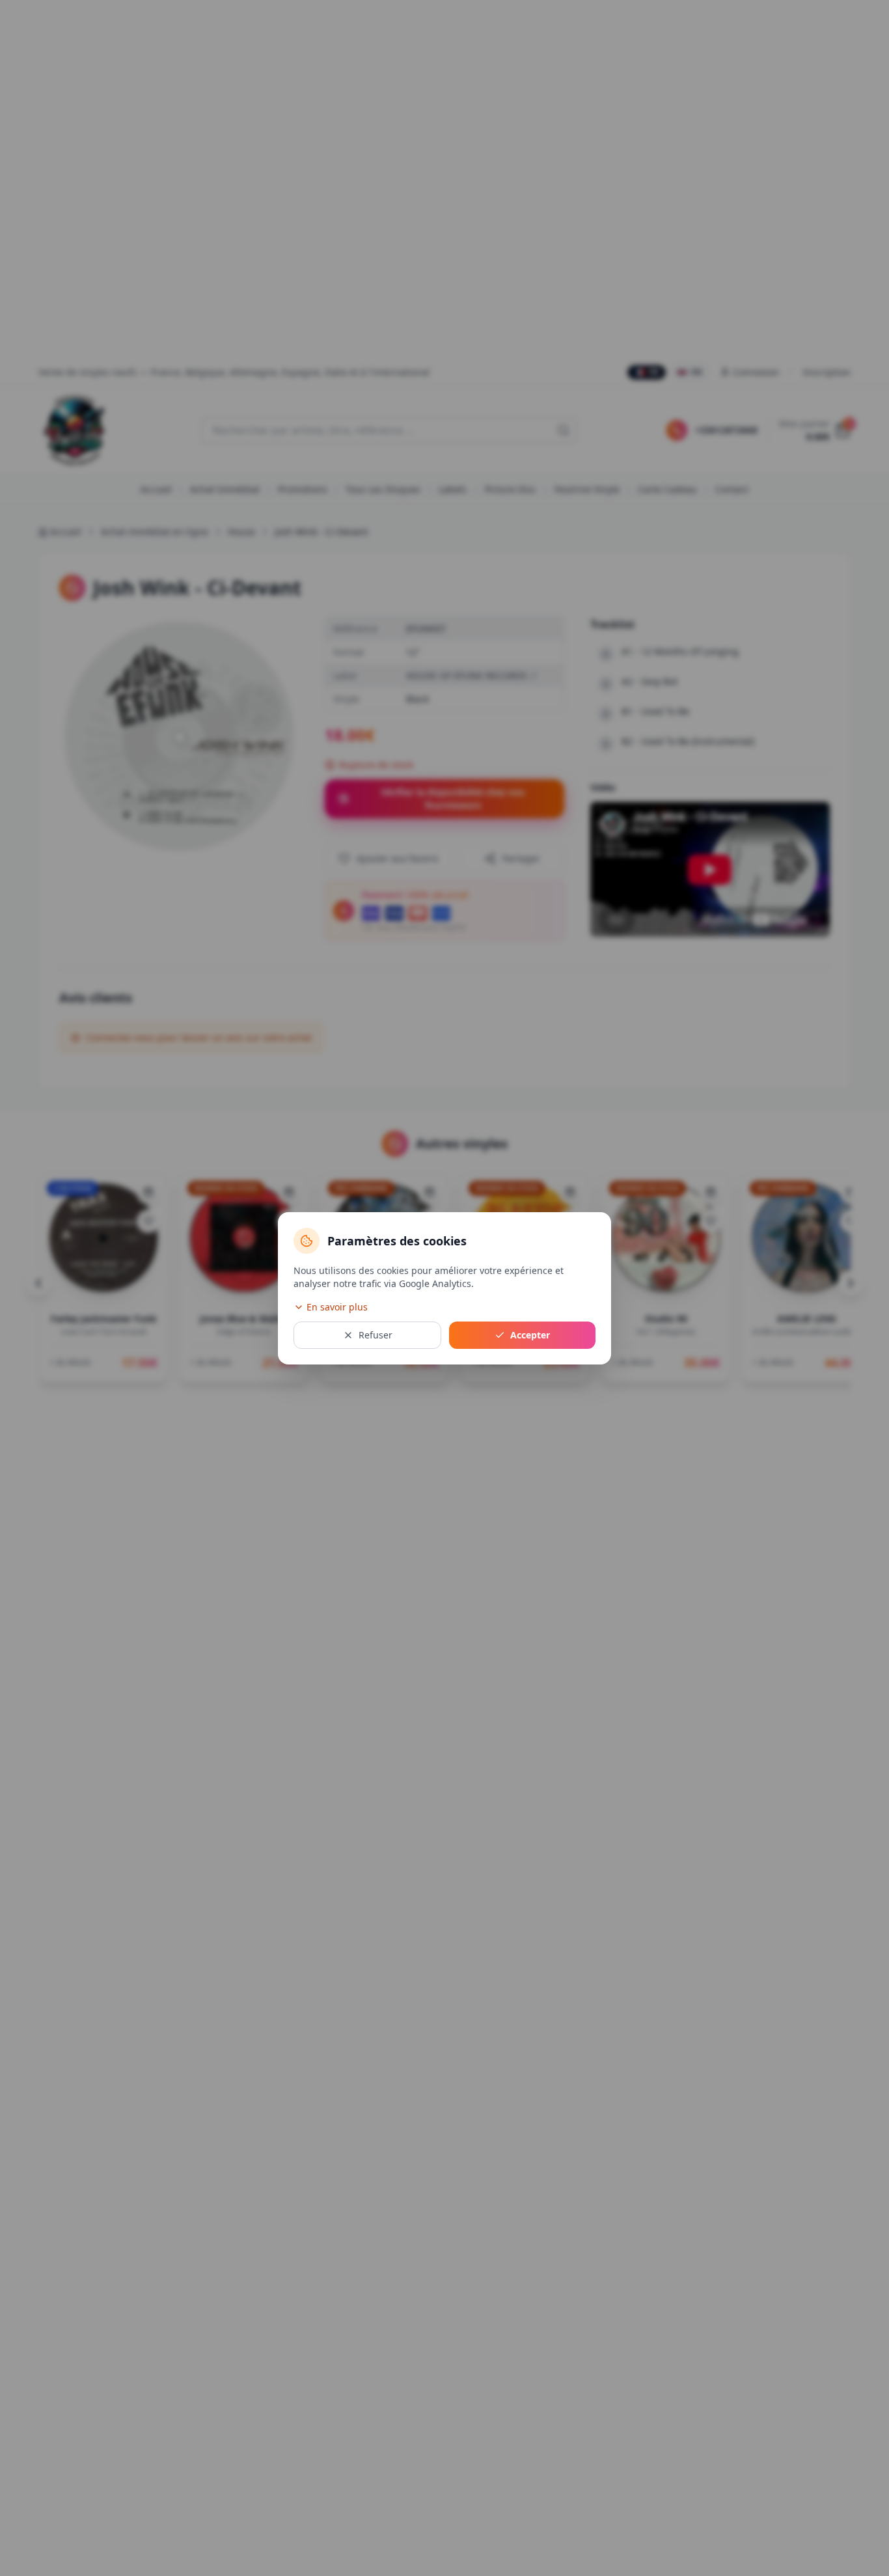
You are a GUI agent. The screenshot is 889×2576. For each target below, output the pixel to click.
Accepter (530, 1335)
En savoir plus (337, 1307)
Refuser (376, 1335)
